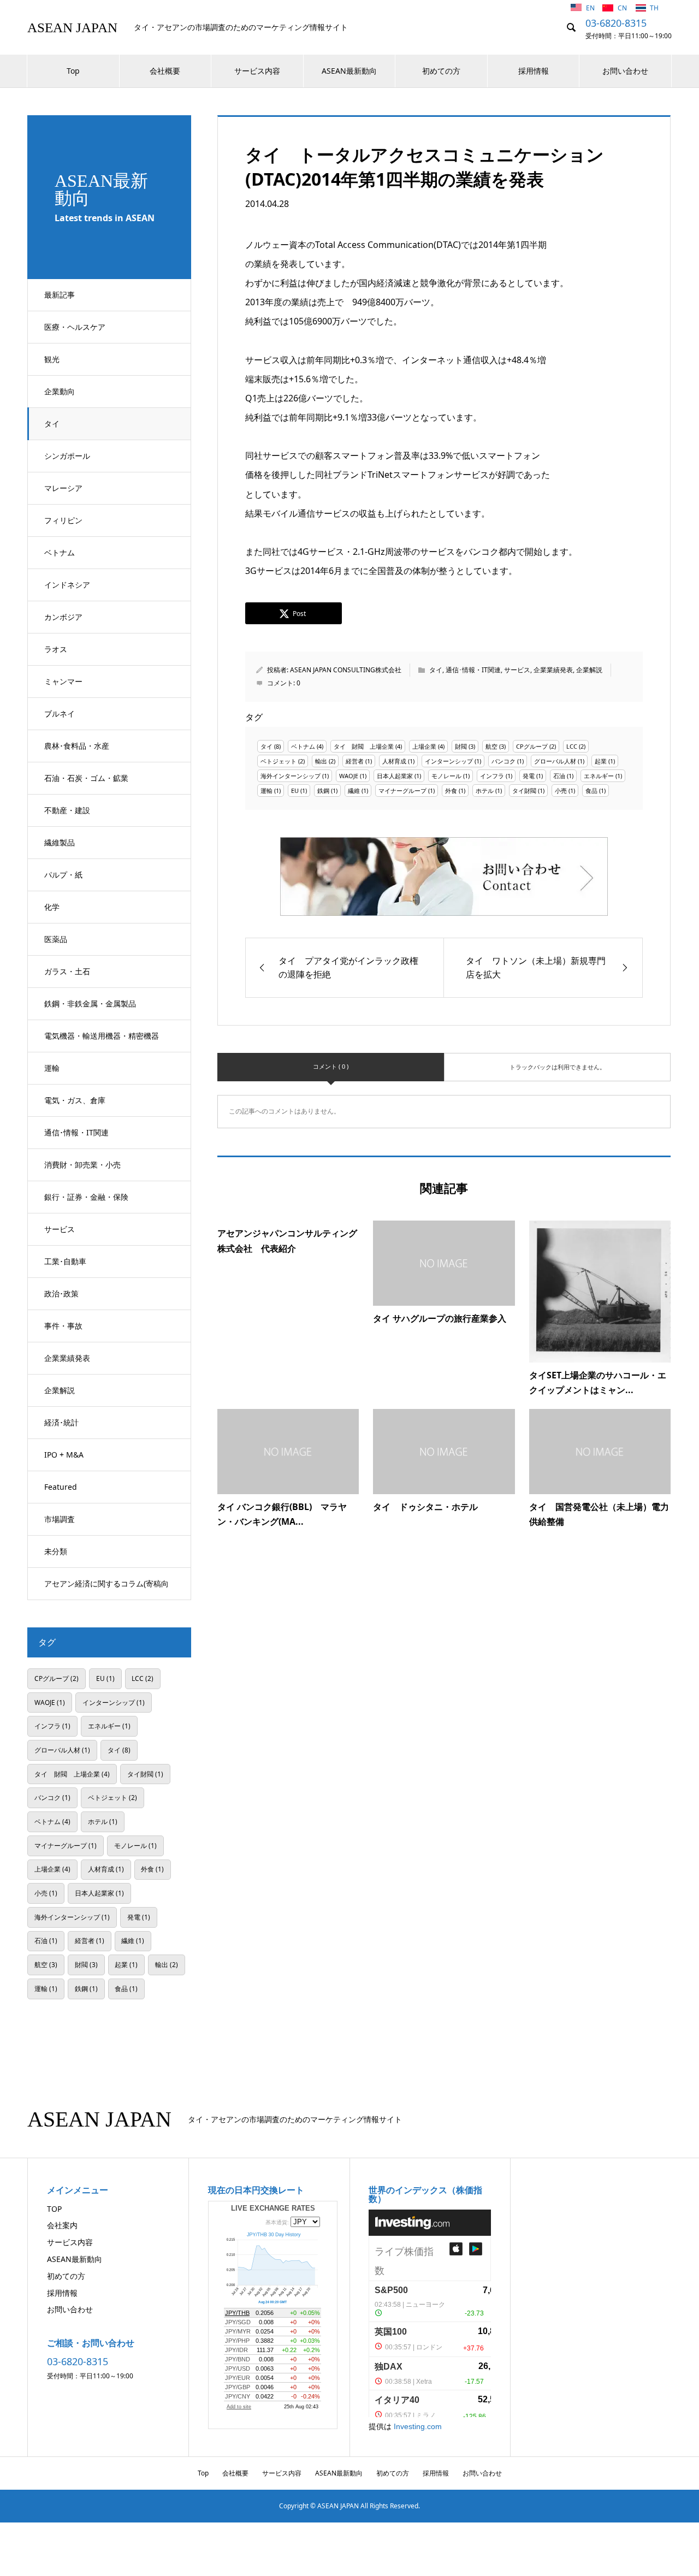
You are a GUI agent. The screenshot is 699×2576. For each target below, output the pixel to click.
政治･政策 (61, 1293)
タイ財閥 (524, 790)
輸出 (321, 761)
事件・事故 (63, 1326)
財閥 (461, 746)
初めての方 (441, 71)
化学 (52, 907)
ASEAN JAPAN (72, 28)
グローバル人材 (555, 761)
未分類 (56, 1551)
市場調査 (60, 1519)
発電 (529, 776)
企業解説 (60, 1390)
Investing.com (418, 2426)
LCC (572, 746)
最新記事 (60, 295)
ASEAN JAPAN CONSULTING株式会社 (346, 670)
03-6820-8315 (616, 23)
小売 (561, 790)
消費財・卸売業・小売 (82, 1165)
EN (591, 8)
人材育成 (394, 761)
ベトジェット (279, 761)
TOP (54, 2209)
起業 (601, 761)
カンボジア (63, 617)
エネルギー (599, 776)
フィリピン (63, 520)
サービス (60, 1229)
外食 (451, 790)
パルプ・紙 (63, 875)
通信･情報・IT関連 (76, 1132)
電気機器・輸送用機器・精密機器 (102, 1036)
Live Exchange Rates (273, 2208)
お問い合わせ (625, 71)
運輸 (52, 1068)
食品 (591, 790)
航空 (491, 746)
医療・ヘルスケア (75, 327)
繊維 (354, 790)
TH (654, 8)
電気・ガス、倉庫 (75, 1100)
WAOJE (349, 776)
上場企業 (424, 746)
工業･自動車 (65, 1261)
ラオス (56, 649)
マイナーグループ (402, 790)
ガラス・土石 (67, 971)
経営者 (355, 761)
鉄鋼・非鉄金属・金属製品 (90, 1003)
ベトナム (60, 552)
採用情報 (534, 71)
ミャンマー (63, 681)
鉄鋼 (323, 790)
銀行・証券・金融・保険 (86, 1197)
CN (623, 8)
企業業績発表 (67, 1358)
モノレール (446, 776)
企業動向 (60, 391)
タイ (52, 424)
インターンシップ (449, 761)
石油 (559, 776)
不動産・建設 (67, 810)
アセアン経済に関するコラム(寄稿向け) (106, 1589)
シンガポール (67, 456)
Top (73, 71)
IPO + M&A (64, 1455)
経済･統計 (61, 1422)
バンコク (503, 761)
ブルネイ (60, 713)
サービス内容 (257, 71)
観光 (52, 359)
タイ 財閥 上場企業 (364, 746)
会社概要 (165, 71)
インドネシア (67, 585)
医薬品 (56, 939)
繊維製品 (60, 842)
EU (295, 790)
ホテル (485, 790)
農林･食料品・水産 (77, 746)
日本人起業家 (395, 776)
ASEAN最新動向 (349, 71)
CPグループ (532, 746)
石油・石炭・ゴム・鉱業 (86, 778)
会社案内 (62, 2225)
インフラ (492, 776)
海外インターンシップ (291, 776)
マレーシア (63, 488)
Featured (61, 1487)
